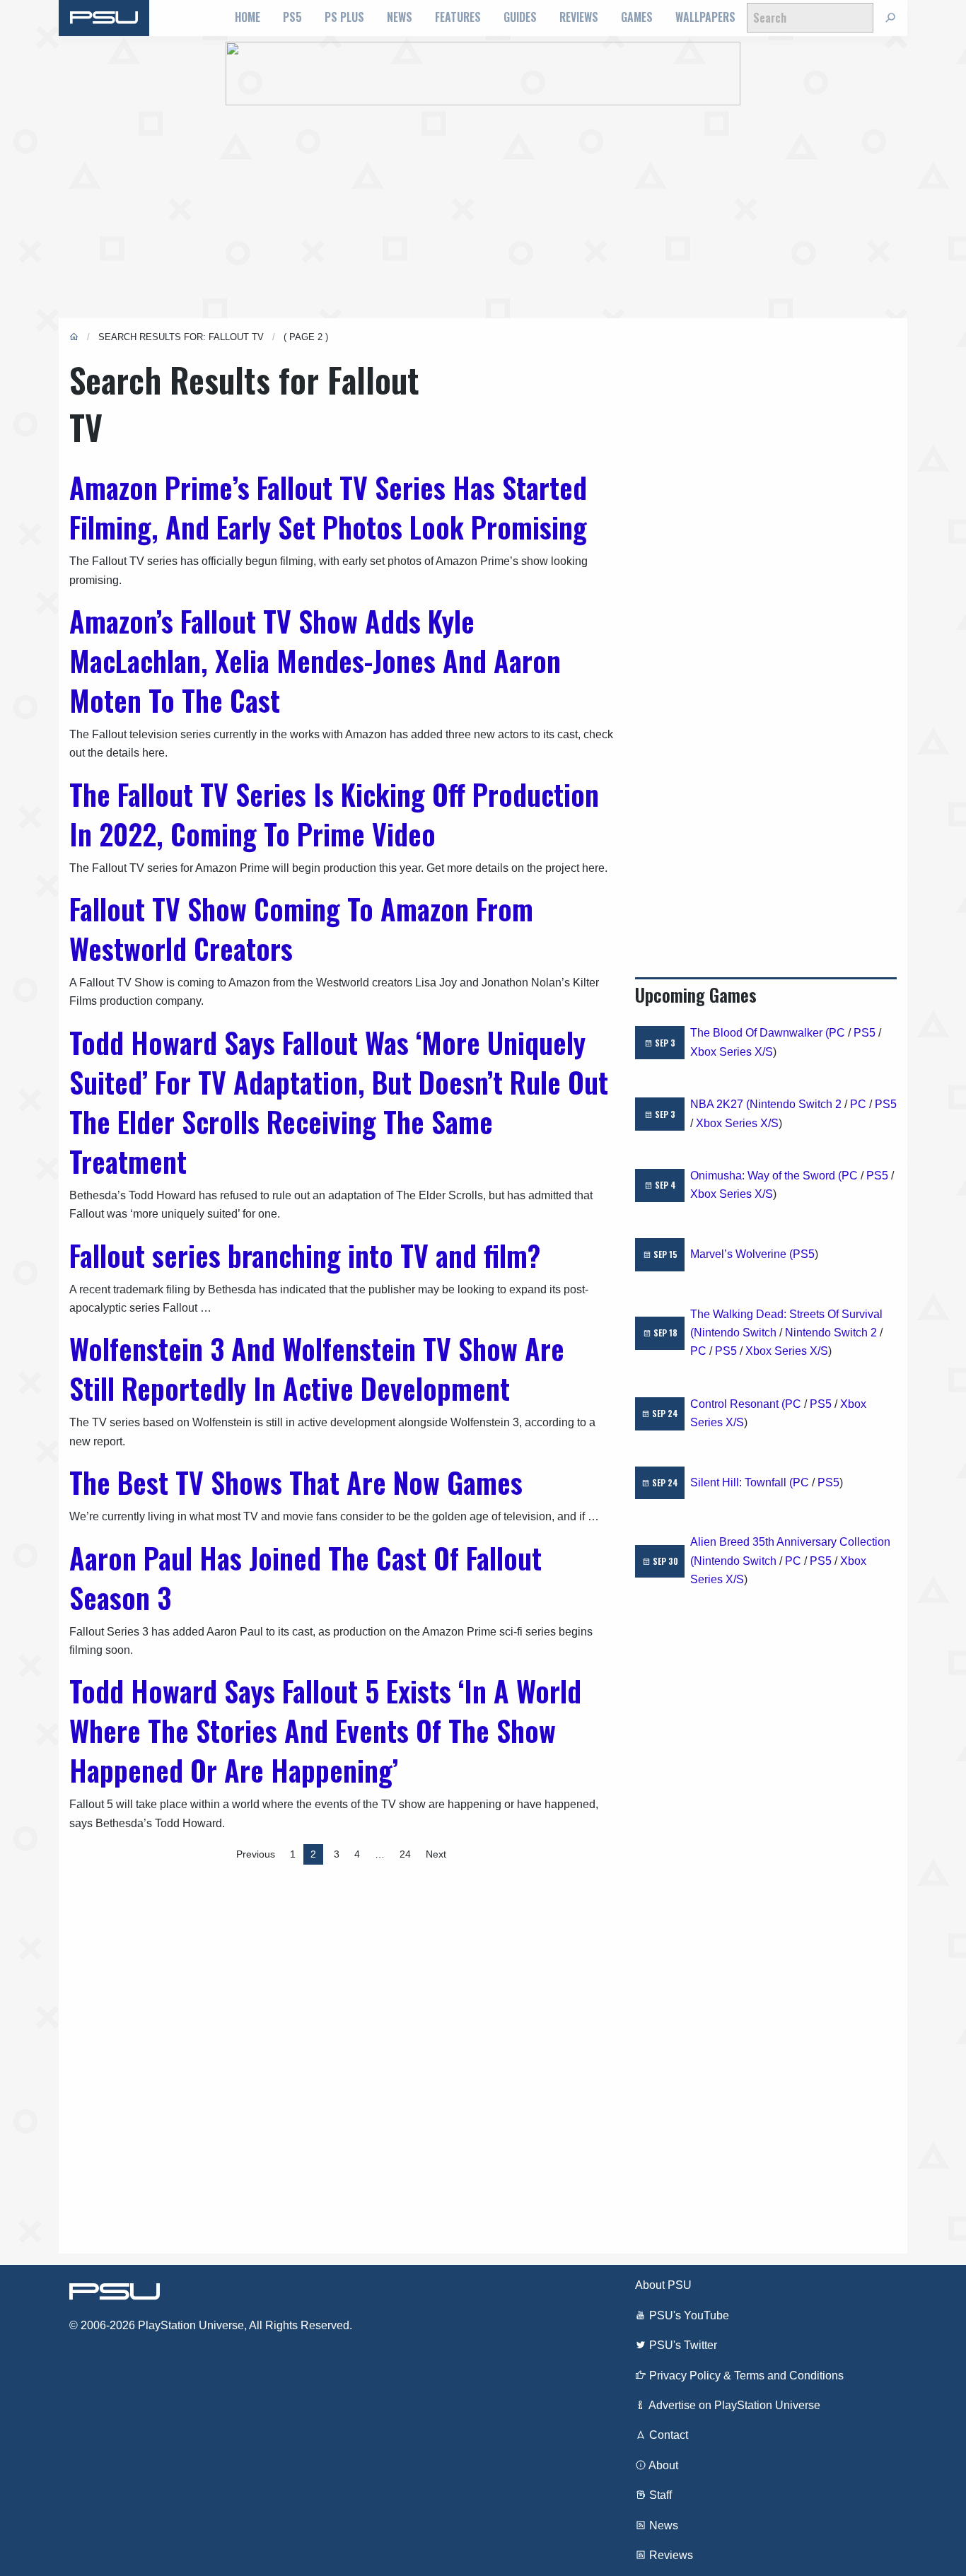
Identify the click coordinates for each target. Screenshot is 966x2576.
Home (248, 17)
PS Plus (344, 17)
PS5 (292, 17)
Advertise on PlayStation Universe (733, 2405)
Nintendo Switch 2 (796, 1104)
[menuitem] (248, 18)
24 (405, 1854)
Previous (256, 1854)
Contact (667, 2435)
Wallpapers (705, 17)
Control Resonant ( (738, 1404)
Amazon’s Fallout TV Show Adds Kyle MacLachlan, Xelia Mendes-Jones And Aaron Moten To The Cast (315, 660)
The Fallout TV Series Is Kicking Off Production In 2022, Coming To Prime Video (334, 814)
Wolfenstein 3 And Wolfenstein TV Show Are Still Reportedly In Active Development (317, 1368)
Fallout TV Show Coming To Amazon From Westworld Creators (301, 928)
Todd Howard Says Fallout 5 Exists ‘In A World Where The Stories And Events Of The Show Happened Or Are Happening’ (325, 1730)
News (400, 17)
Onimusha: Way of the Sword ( (766, 1176)
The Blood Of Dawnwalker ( (760, 1033)
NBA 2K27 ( (720, 1104)
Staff (659, 2495)
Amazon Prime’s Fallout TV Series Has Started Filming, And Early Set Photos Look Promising (328, 507)
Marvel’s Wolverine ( (741, 1254)
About (662, 2465)
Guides (520, 17)
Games (637, 17)
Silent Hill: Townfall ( (741, 1482)
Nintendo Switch (735, 1333)
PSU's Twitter (682, 2345)
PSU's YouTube (688, 2315)
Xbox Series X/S (732, 1052)
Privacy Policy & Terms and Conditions (745, 2376)
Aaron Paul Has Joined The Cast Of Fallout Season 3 (305, 1578)
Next (436, 1854)
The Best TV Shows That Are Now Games (296, 1482)
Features (458, 17)
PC (837, 1033)
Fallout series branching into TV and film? (305, 1255)
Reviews (579, 17)
